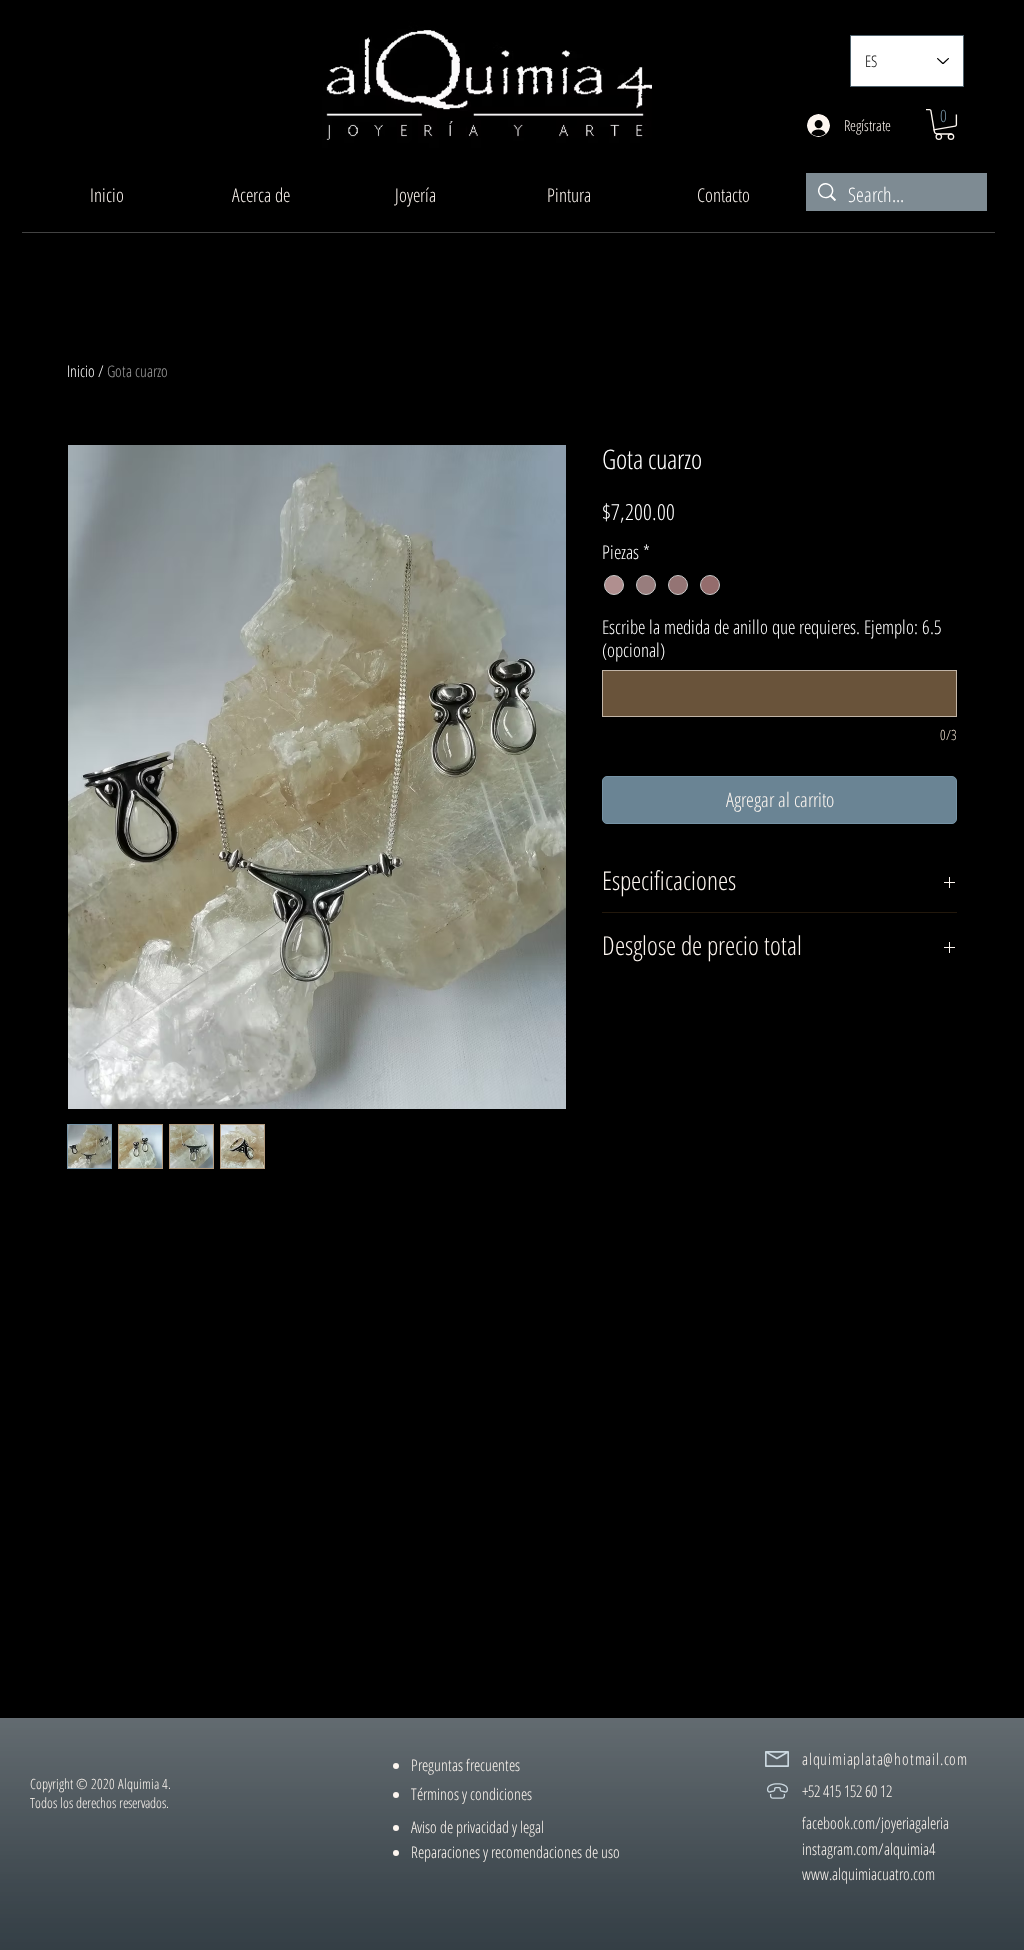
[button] (415, 194)
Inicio (81, 371)
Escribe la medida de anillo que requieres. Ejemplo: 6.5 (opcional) (772, 639)
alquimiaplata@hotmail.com (885, 1759)
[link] (944, 124)
